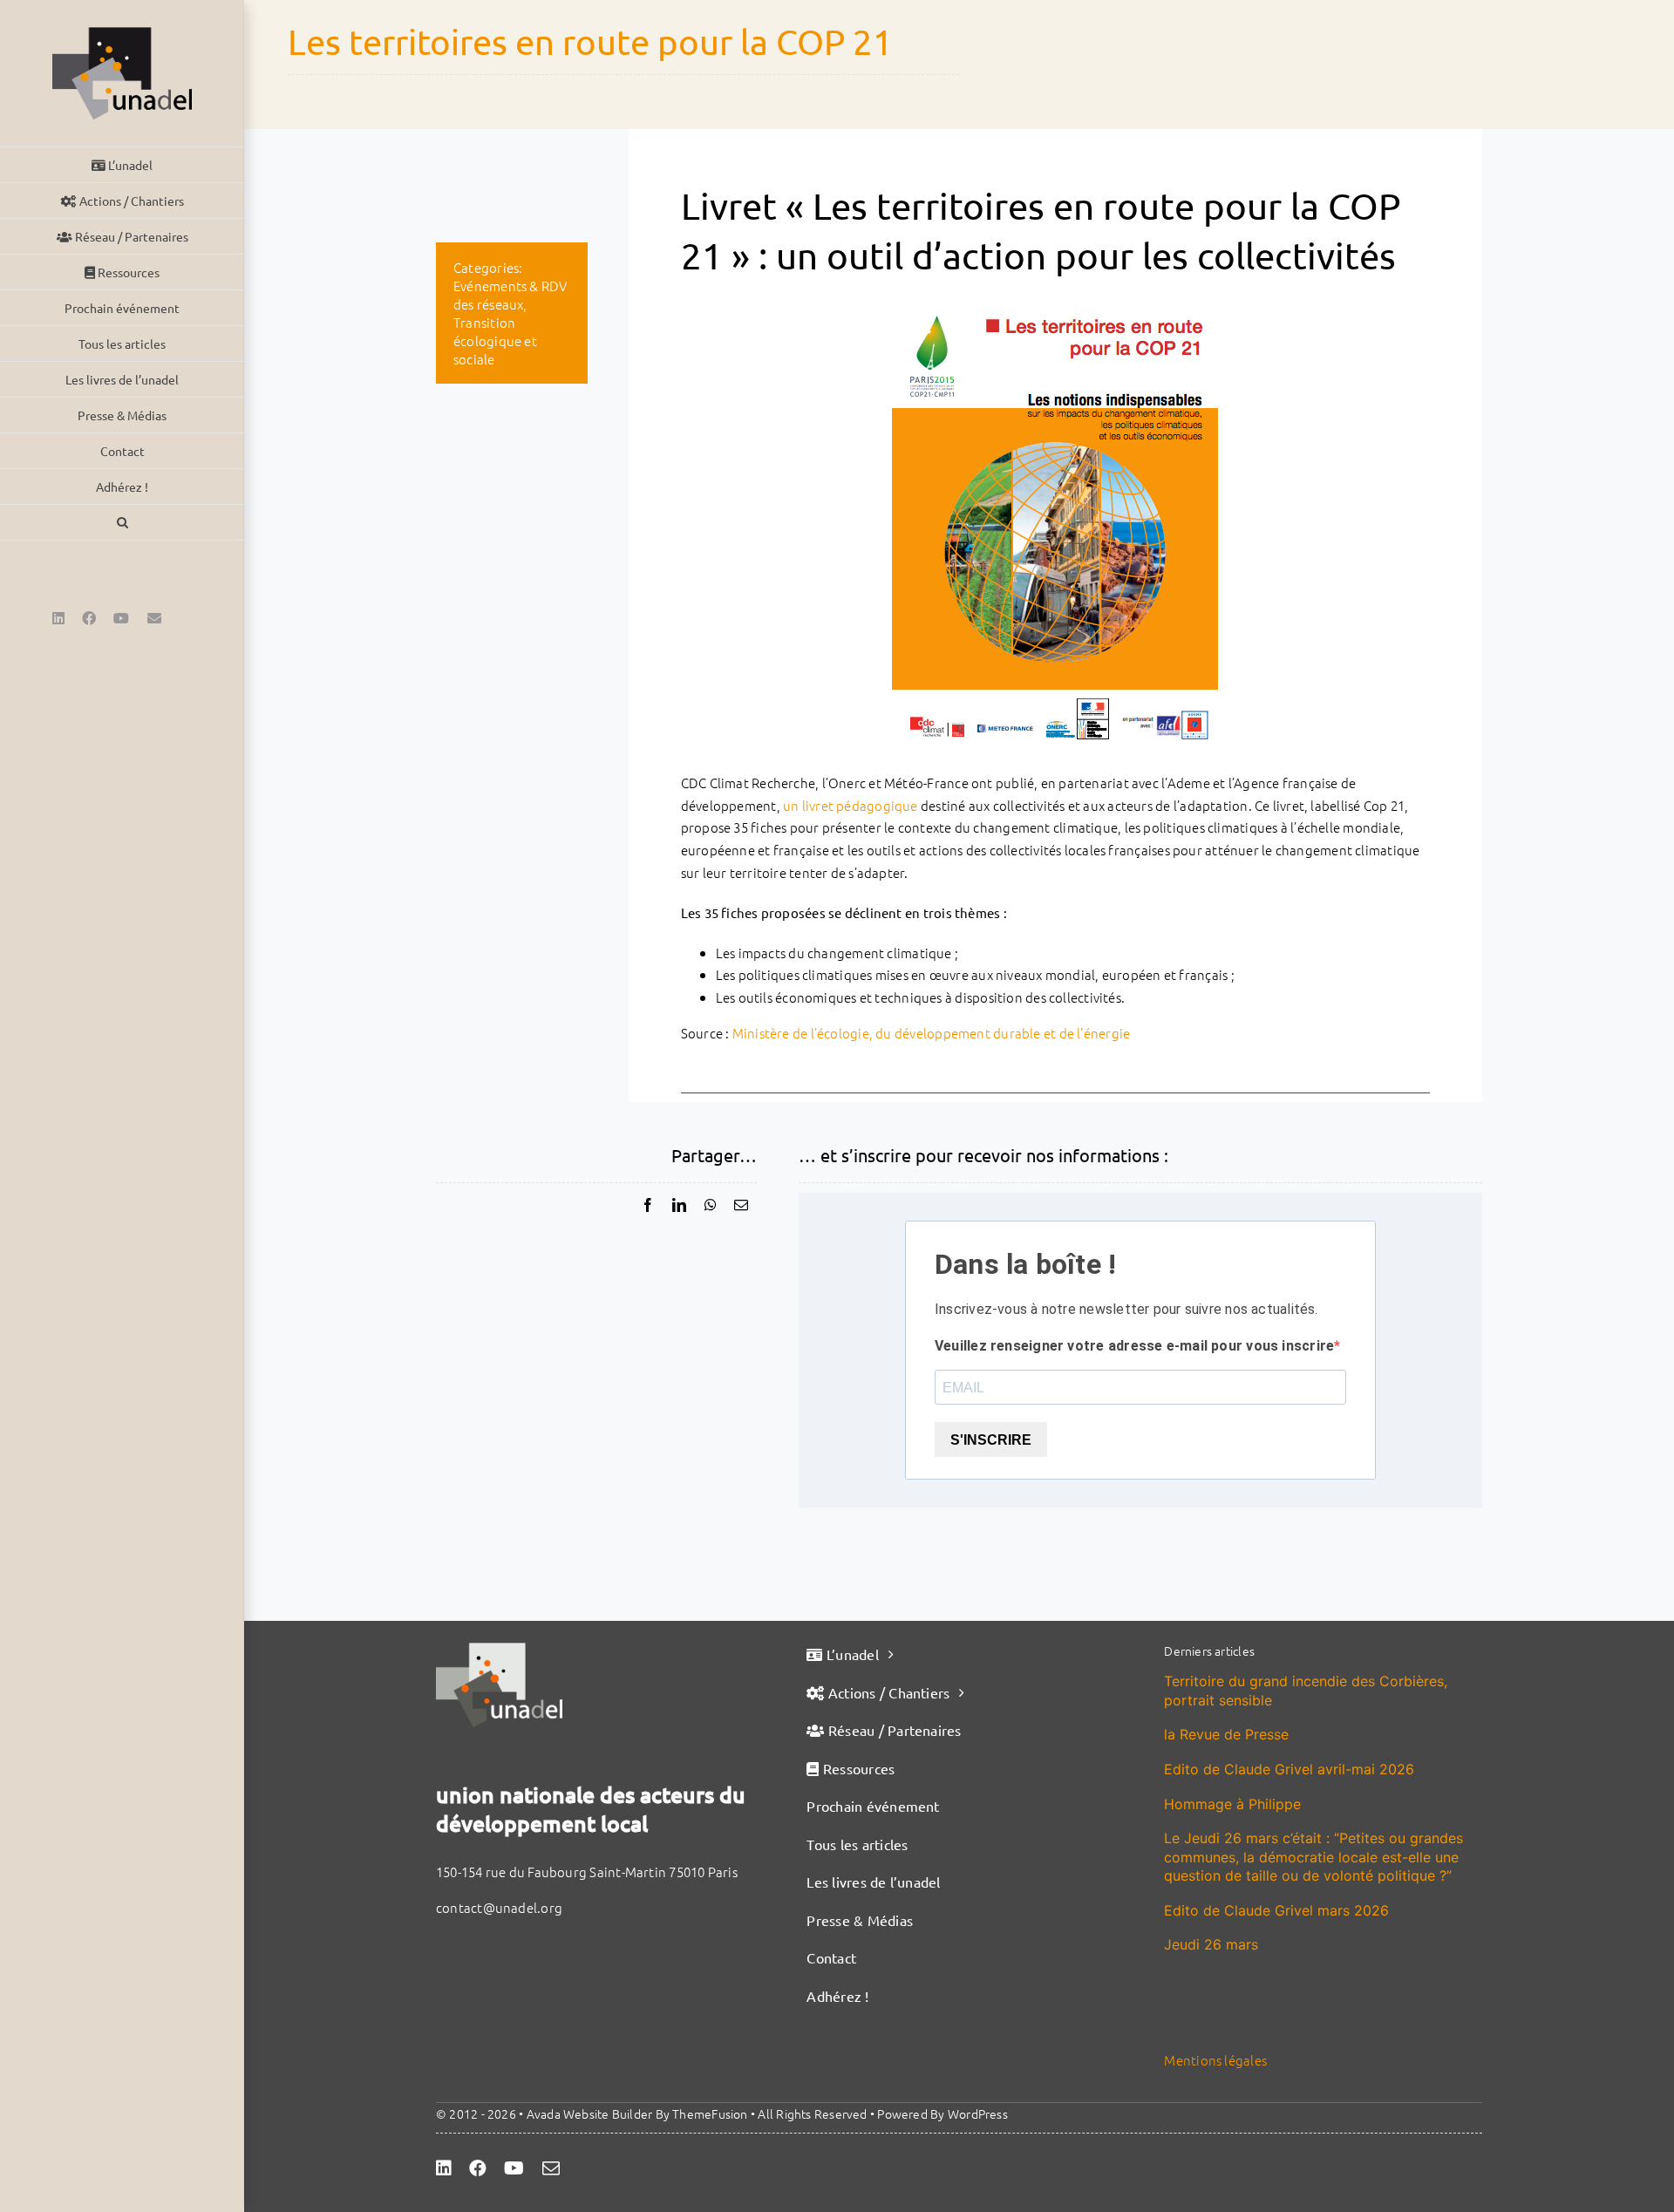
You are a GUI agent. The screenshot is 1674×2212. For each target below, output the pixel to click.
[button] (122, 523)
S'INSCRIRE (991, 1440)
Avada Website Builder (590, 2113)
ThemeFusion (710, 2113)
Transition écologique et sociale (495, 340)
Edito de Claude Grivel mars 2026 (1276, 1910)
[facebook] (478, 2168)
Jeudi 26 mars (1211, 1944)
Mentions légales (1215, 2060)
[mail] (551, 2168)
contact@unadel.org (499, 1907)
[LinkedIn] (679, 1205)
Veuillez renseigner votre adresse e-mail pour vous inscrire (1134, 1346)
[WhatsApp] (711, 1205)
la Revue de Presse (1226, 1734)
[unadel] (499, 1649)
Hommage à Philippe (1232, 1804)
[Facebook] (648, 1205)
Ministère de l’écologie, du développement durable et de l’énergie (932, 1033)
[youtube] (514, 2168)
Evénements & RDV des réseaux (510, 295)
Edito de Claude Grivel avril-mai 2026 (1289, 1769)
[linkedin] (444, 2168)
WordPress (978, 2113)
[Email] (741, 1205)
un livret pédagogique (851, 805)
